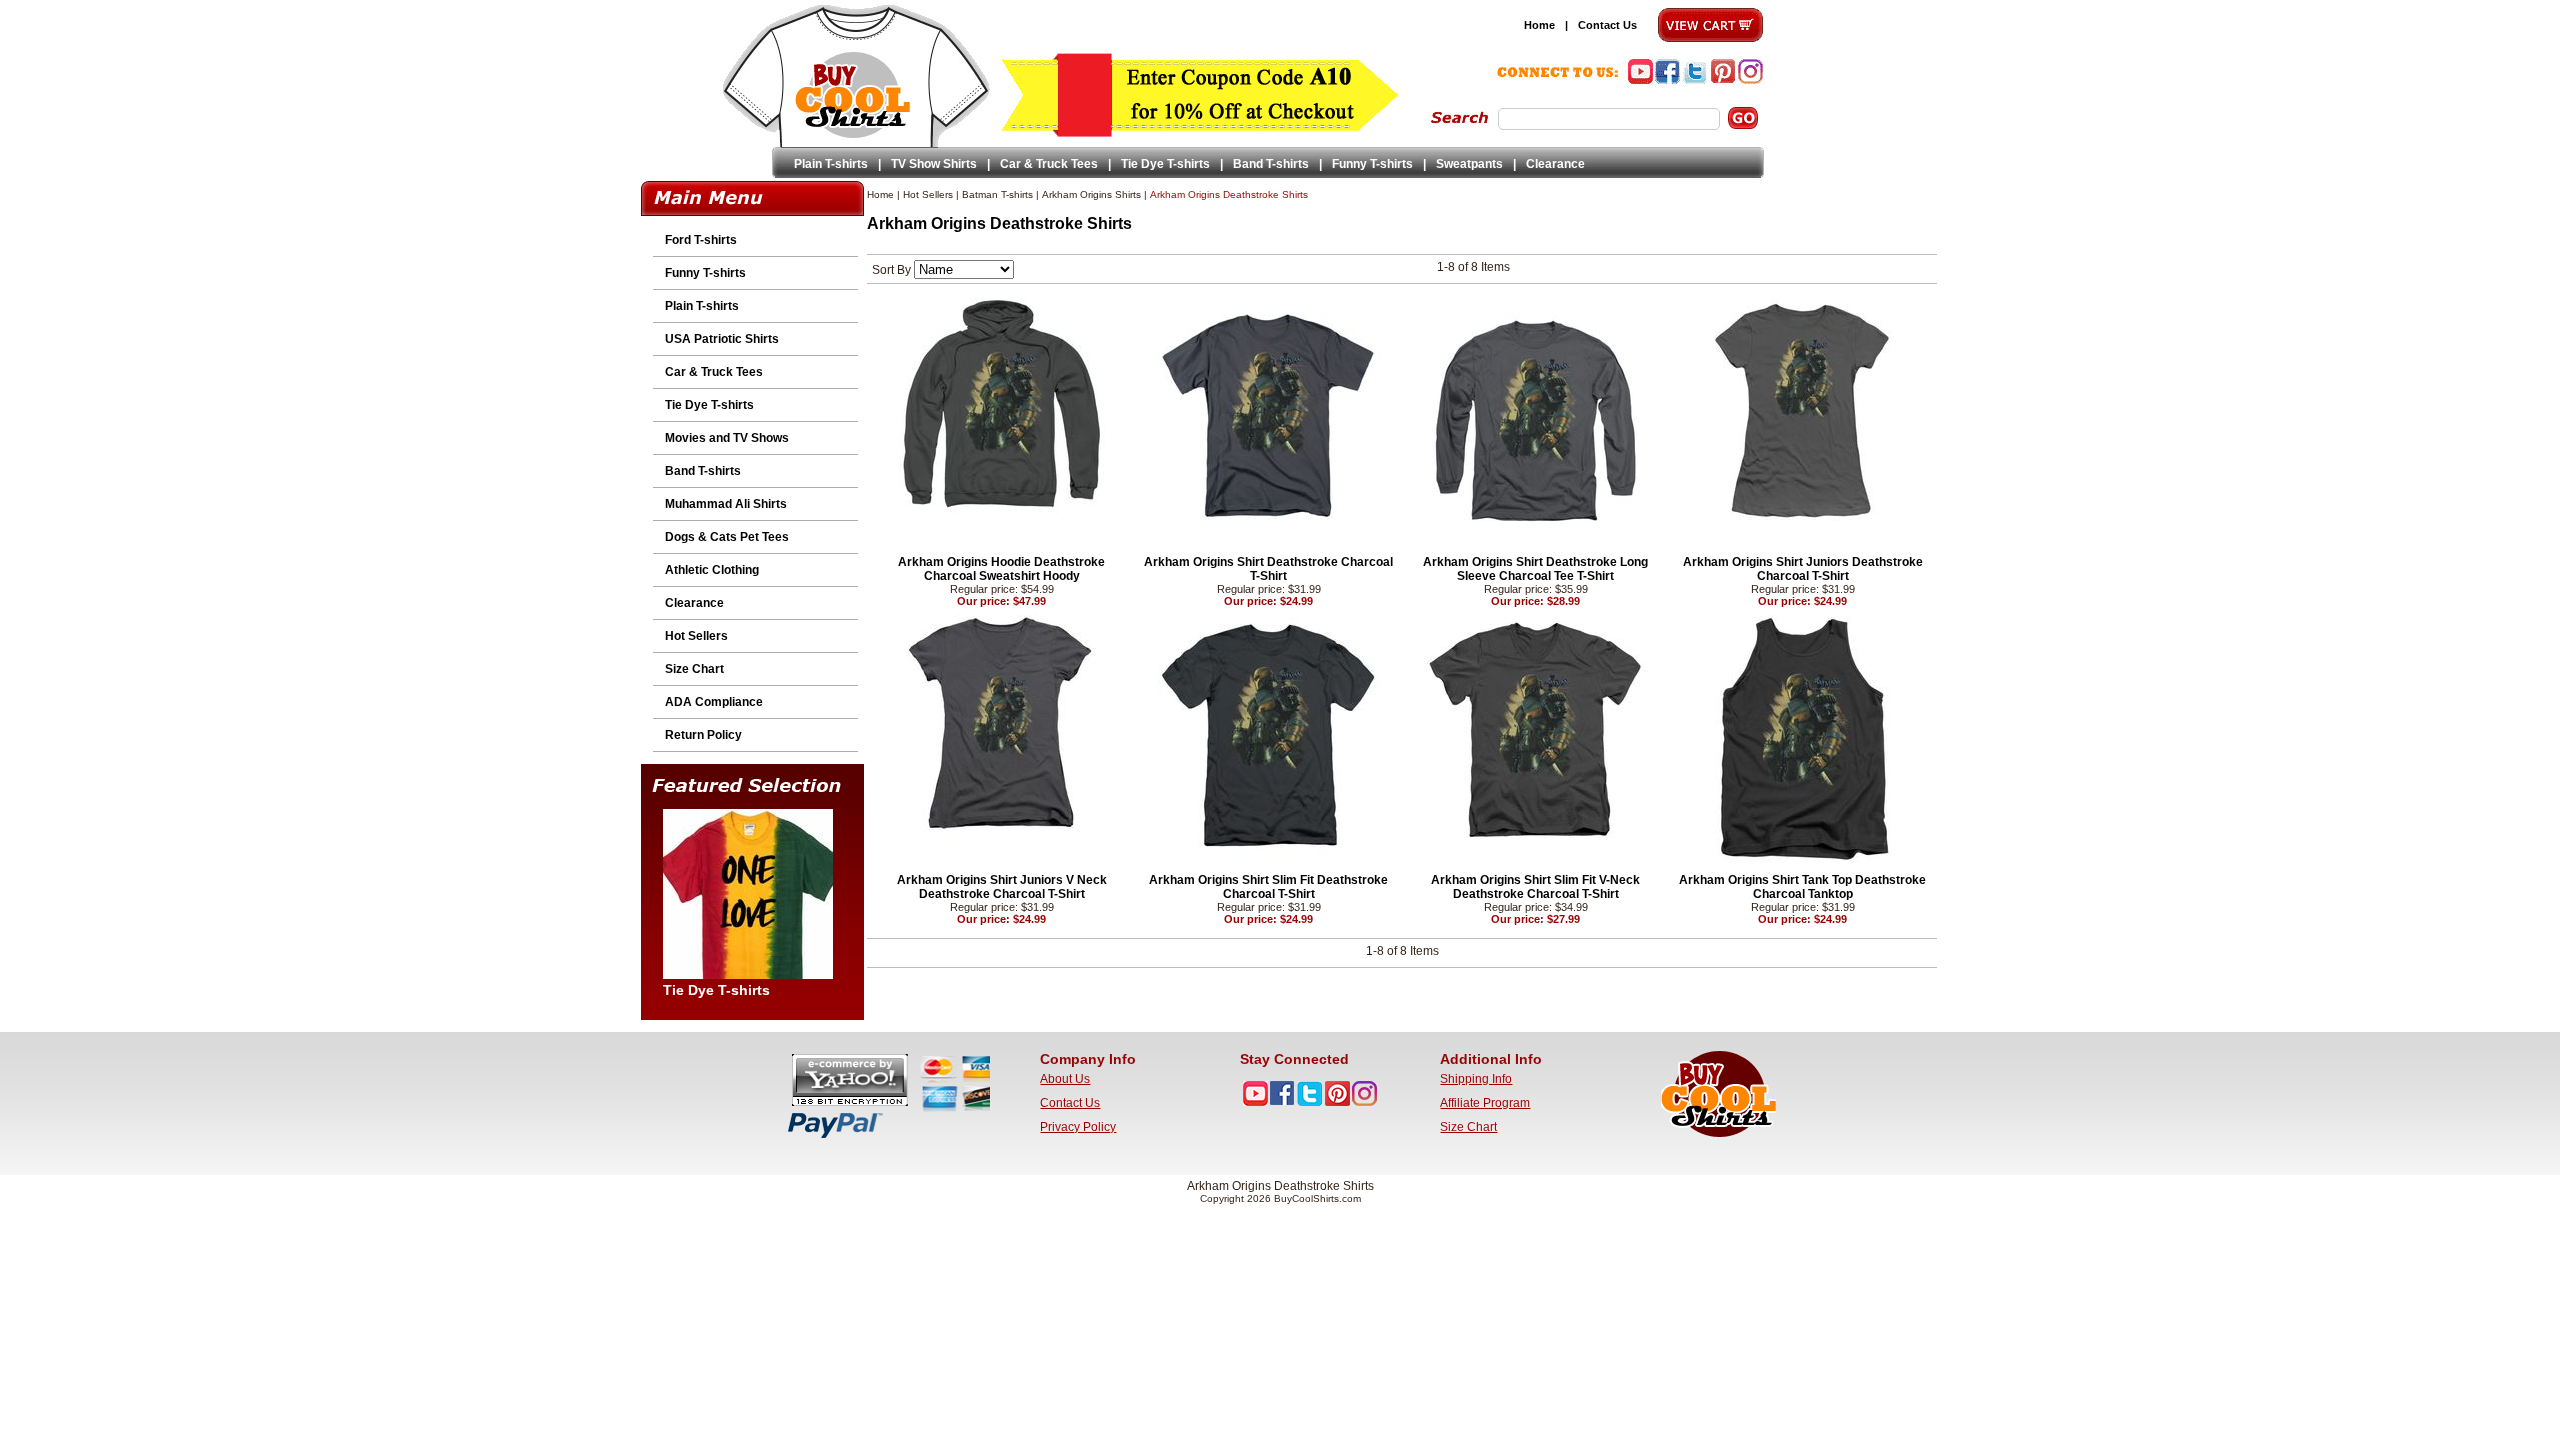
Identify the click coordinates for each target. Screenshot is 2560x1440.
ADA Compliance (714, 702)
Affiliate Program (1485, 1103)
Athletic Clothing (712, 570)
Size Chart (694, 669)
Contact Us (1607, 25)
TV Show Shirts (934, 164)
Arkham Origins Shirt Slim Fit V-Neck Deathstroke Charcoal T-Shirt (1535, 887)
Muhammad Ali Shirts (726, 504)
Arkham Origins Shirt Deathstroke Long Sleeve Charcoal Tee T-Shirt (1535, 569)
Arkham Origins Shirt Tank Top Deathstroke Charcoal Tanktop (1802, 887)
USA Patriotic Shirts (722, 339)
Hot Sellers (696, 636)
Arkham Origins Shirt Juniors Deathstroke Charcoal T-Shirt (1803, 569)
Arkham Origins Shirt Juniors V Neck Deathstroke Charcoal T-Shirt (1002, 887)
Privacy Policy (1078, 1127)
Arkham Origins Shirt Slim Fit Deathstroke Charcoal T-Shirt (1268, 887)
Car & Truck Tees (1049, 164)
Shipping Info (1476, 1079)
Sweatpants (1469, 164)
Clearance (1555, 164)
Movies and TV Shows (727, 438)
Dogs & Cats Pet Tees (727, 537)
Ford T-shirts (701, 240)
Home (1539, 25)
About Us (1065, 1079)
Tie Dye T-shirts (1165, 164)
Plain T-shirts (831, 164)
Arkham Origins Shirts (1091, 194)
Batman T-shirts (997, 194)
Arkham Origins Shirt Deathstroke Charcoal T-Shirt (1268, 569)
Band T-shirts (1271, 164)
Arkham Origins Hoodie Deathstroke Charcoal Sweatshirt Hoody (1001, 569)
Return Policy (703, 735)
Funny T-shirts (1372, 164)
